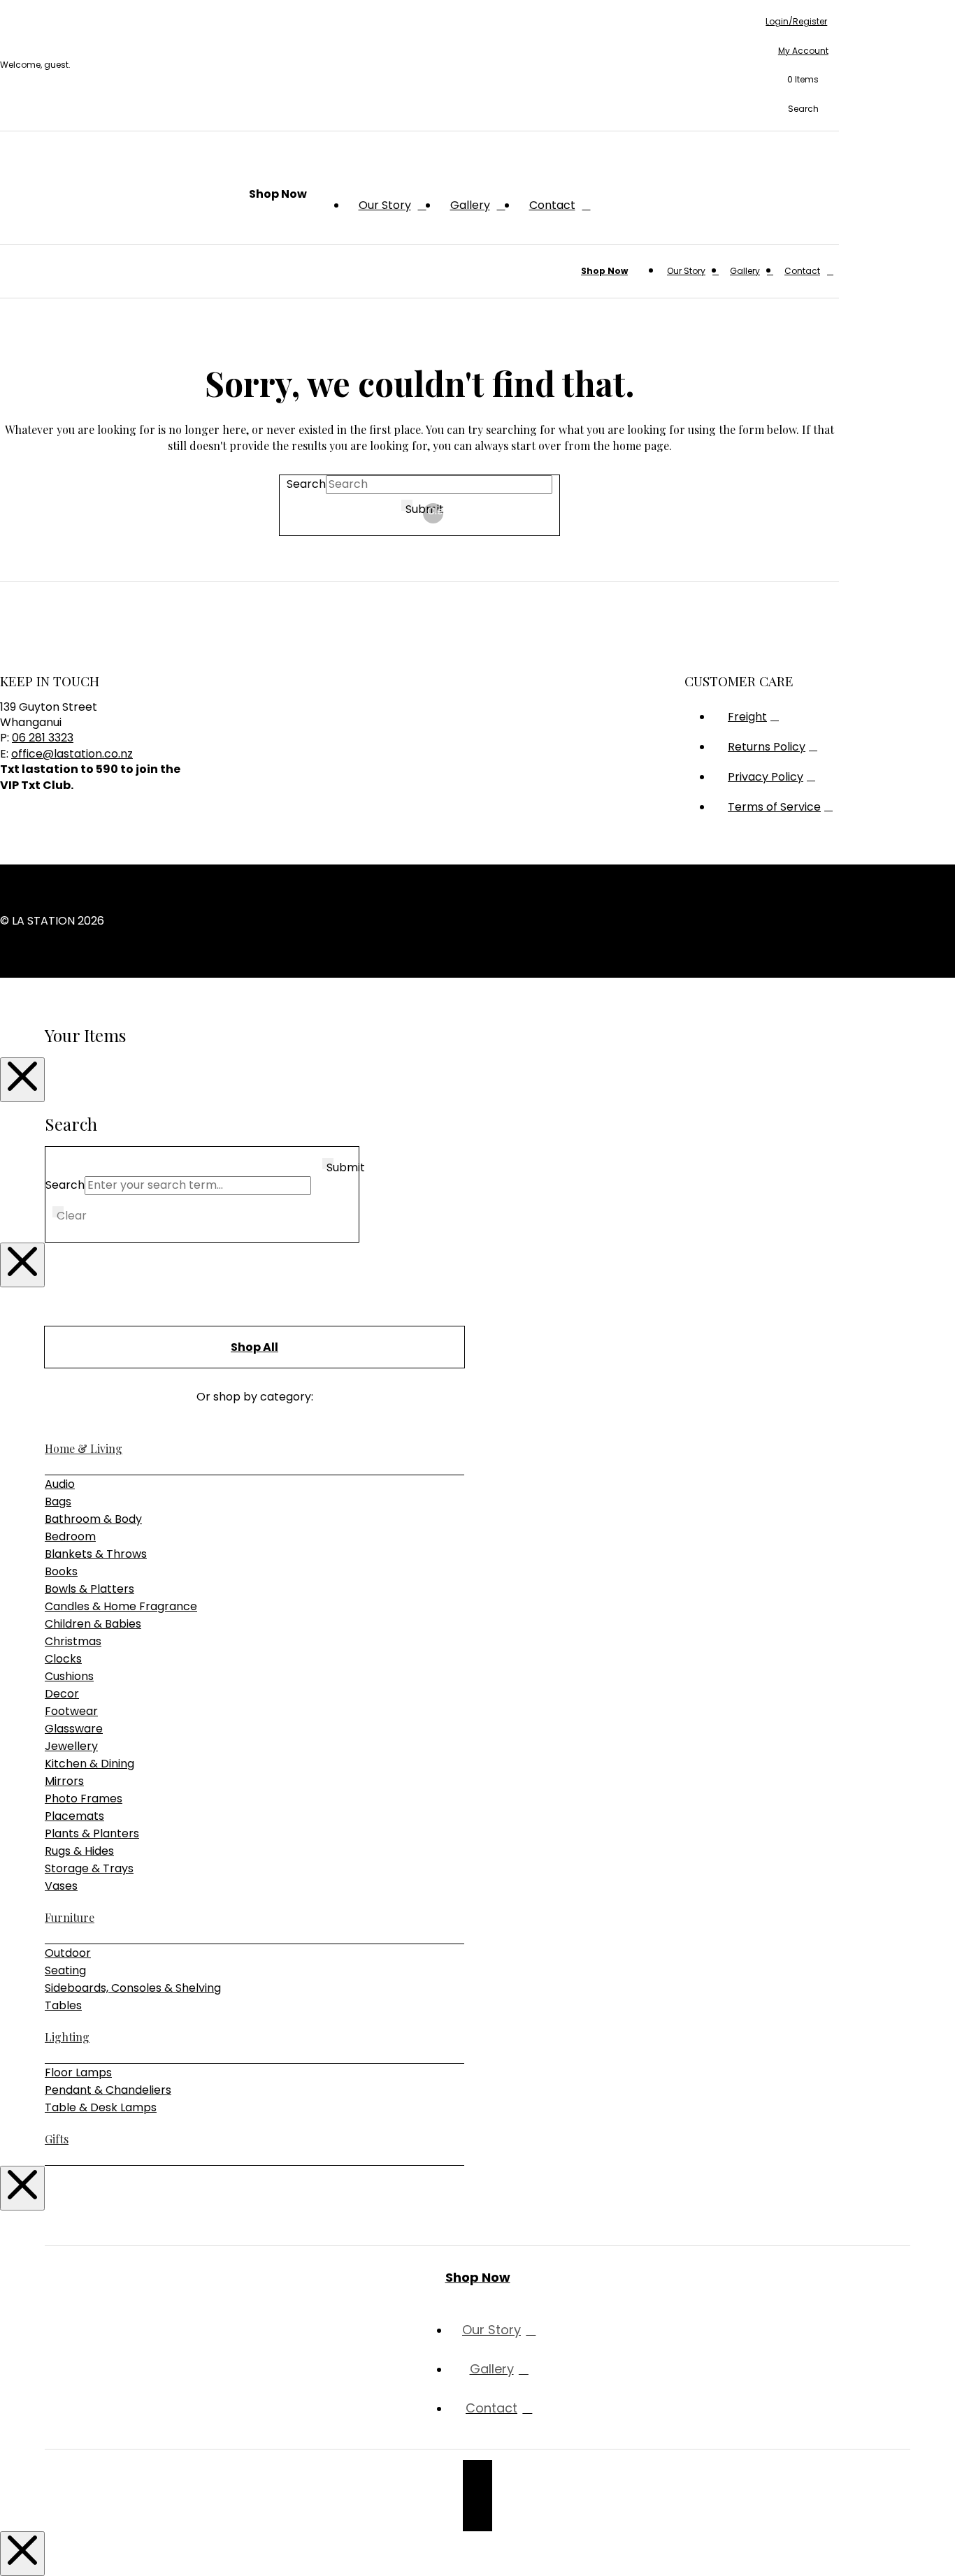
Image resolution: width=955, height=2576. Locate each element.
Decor (62, 1694)
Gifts (57, 2139)
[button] (797, 80)
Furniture (70, 1917)
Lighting (67, 2037)
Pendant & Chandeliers (108, 2090)
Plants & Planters (92, 1833)
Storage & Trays (89, 1868)
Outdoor (68, 1953)
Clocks (63, 1659)
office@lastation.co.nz (72, 754)
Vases (61, 1886)
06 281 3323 (43, 738)
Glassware (74, 1729)
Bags (58, 1502)
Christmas (73, 1641)
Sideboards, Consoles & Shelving (133, 1988)
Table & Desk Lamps (101, 2107)
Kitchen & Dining (89, 1764)
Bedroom (70, 1536)
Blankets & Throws (96, 1554)
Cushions (69, 1676)
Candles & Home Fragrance (121, 1606)
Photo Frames (84, 1799)
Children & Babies (93, 1624)
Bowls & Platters (89, 1589)
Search (306, 484)
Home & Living (84, 1448)
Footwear (71, 1711)
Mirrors (64, 1781)
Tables (63, 2005)
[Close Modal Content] (22, 1080)
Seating (65, 1970)
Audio (60, 1484)
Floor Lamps (78, 2072)
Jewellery (71, 1746)
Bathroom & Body (93, 1519)
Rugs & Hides (79, 1851)
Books (61, 1571)
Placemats (74, 1816)
